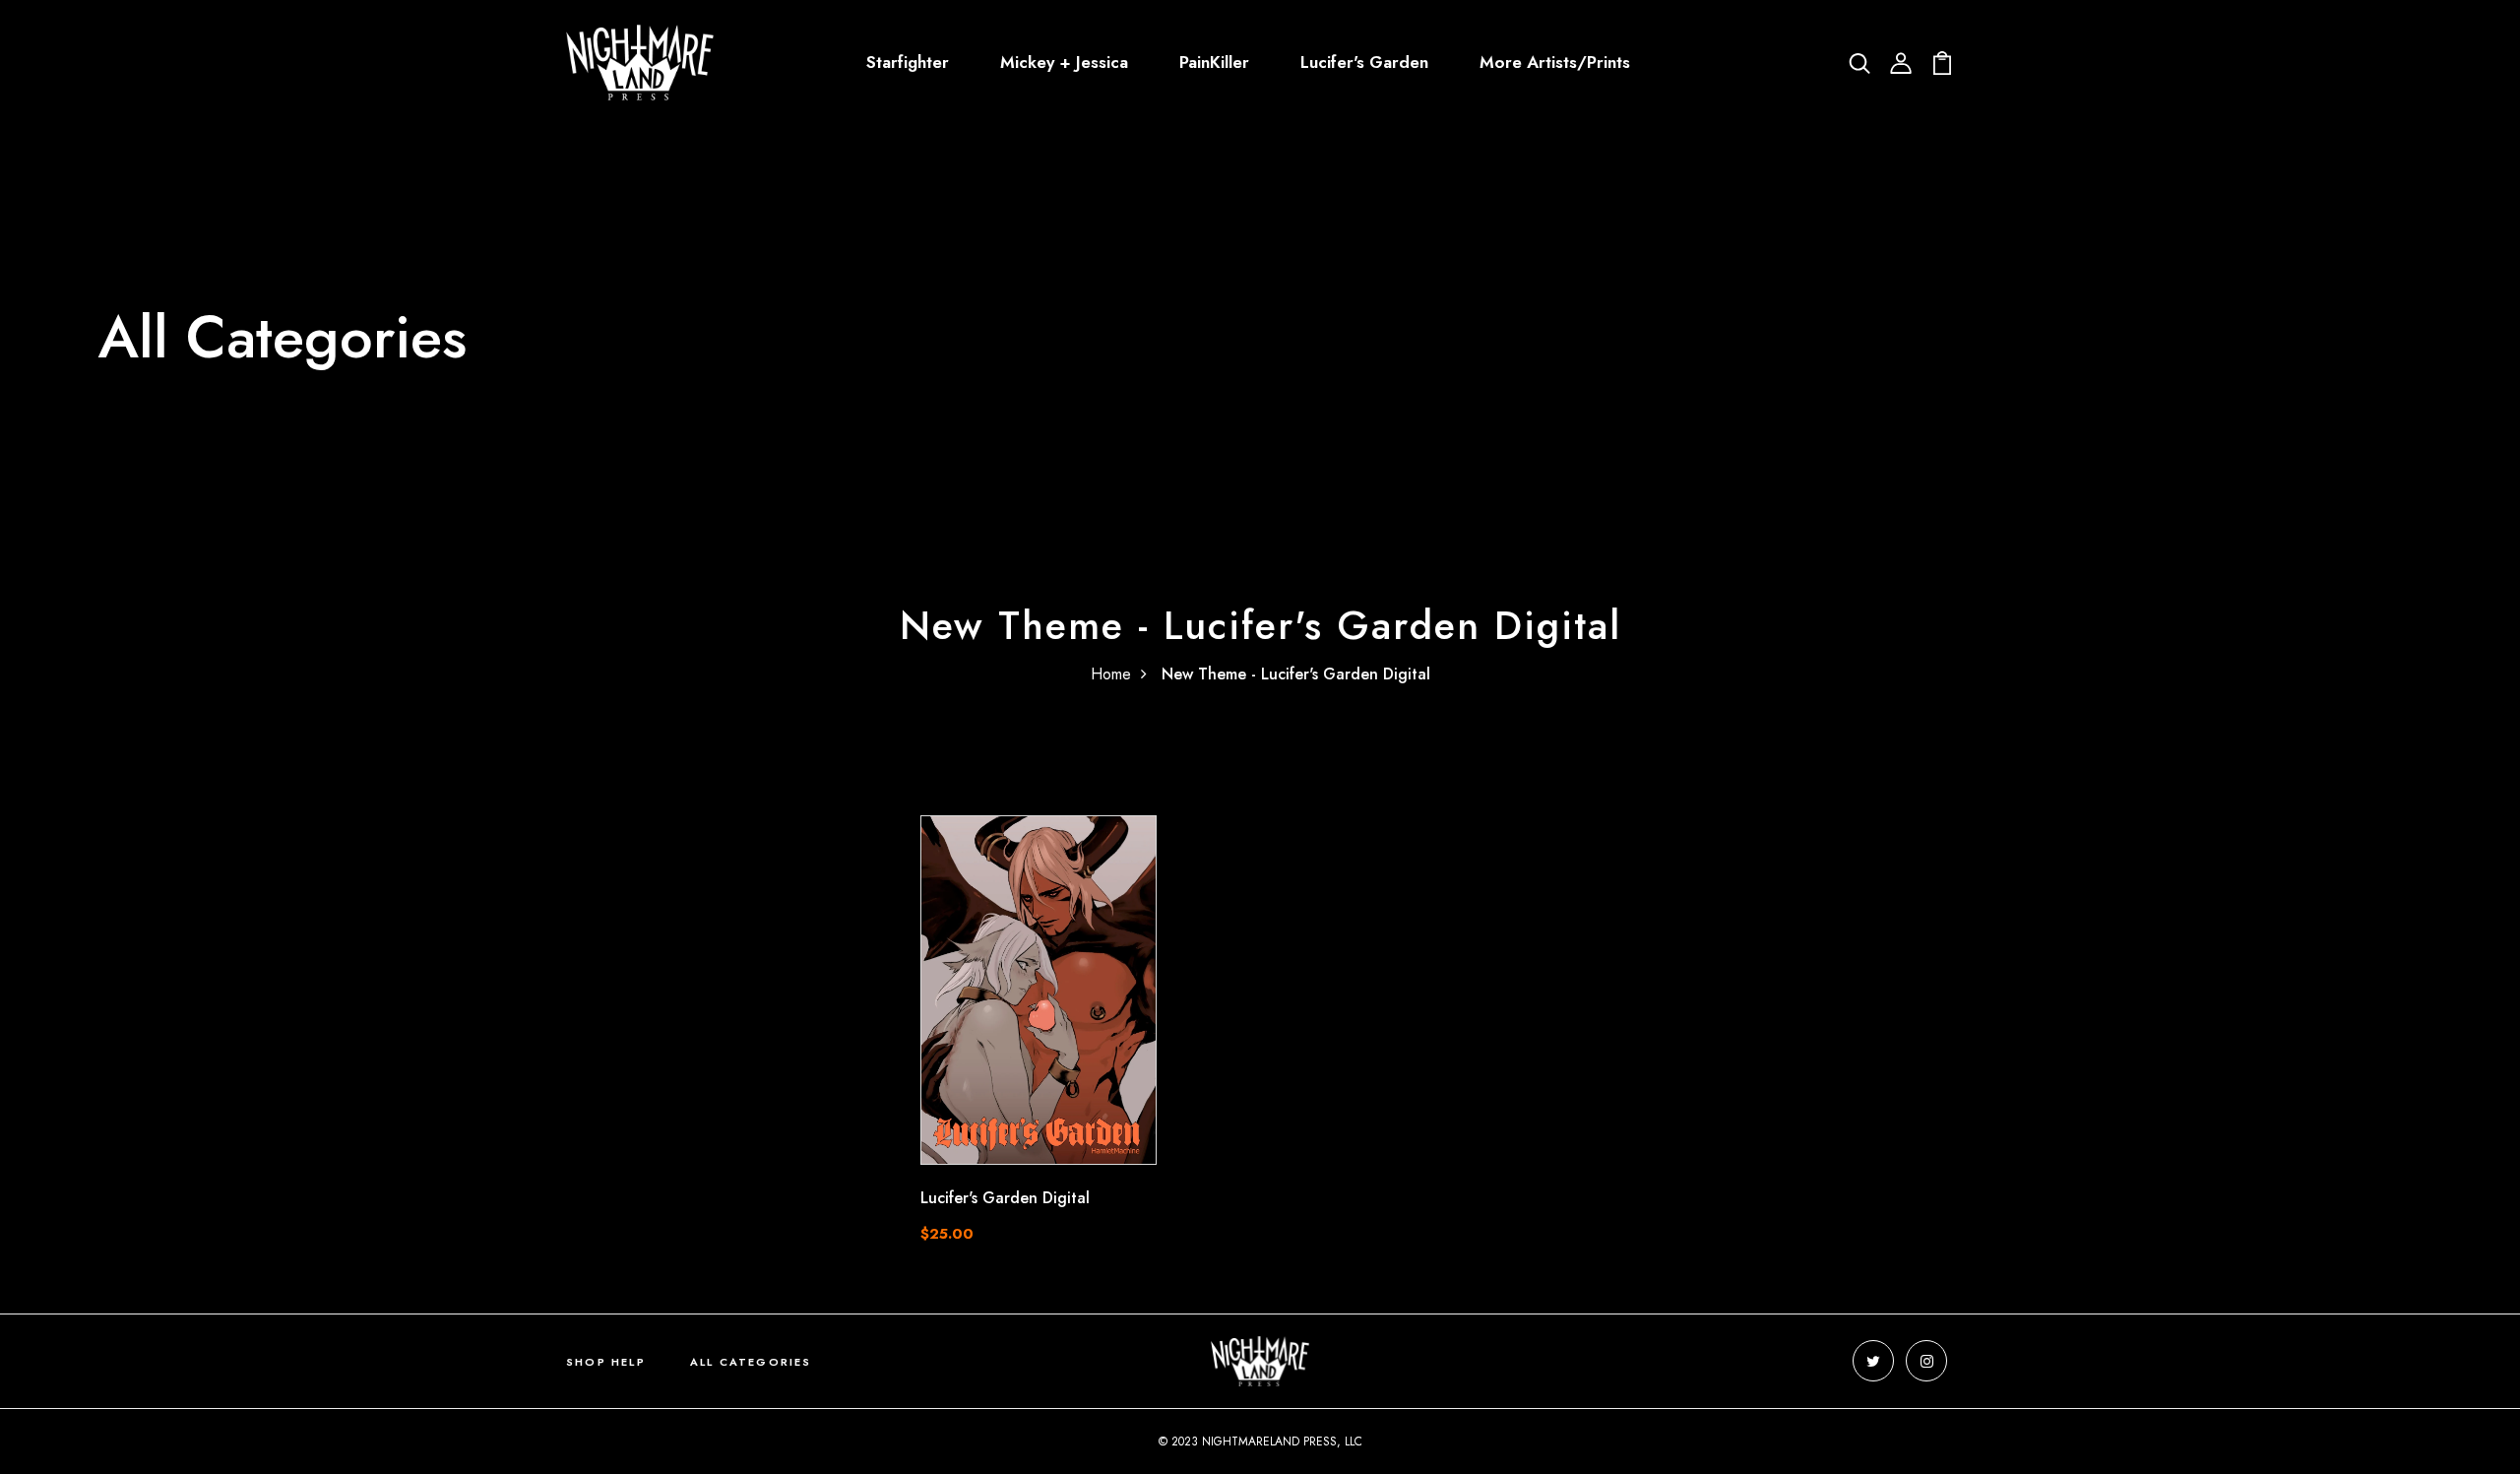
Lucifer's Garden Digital (1005, 1198)
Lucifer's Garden (1364, 62)
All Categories (751, 1362)
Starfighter (908, 62)
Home (1111, 674)
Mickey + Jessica (1064, 62)
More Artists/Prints (1555, 62)
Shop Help (606, 1362)
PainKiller (1214, 62)
